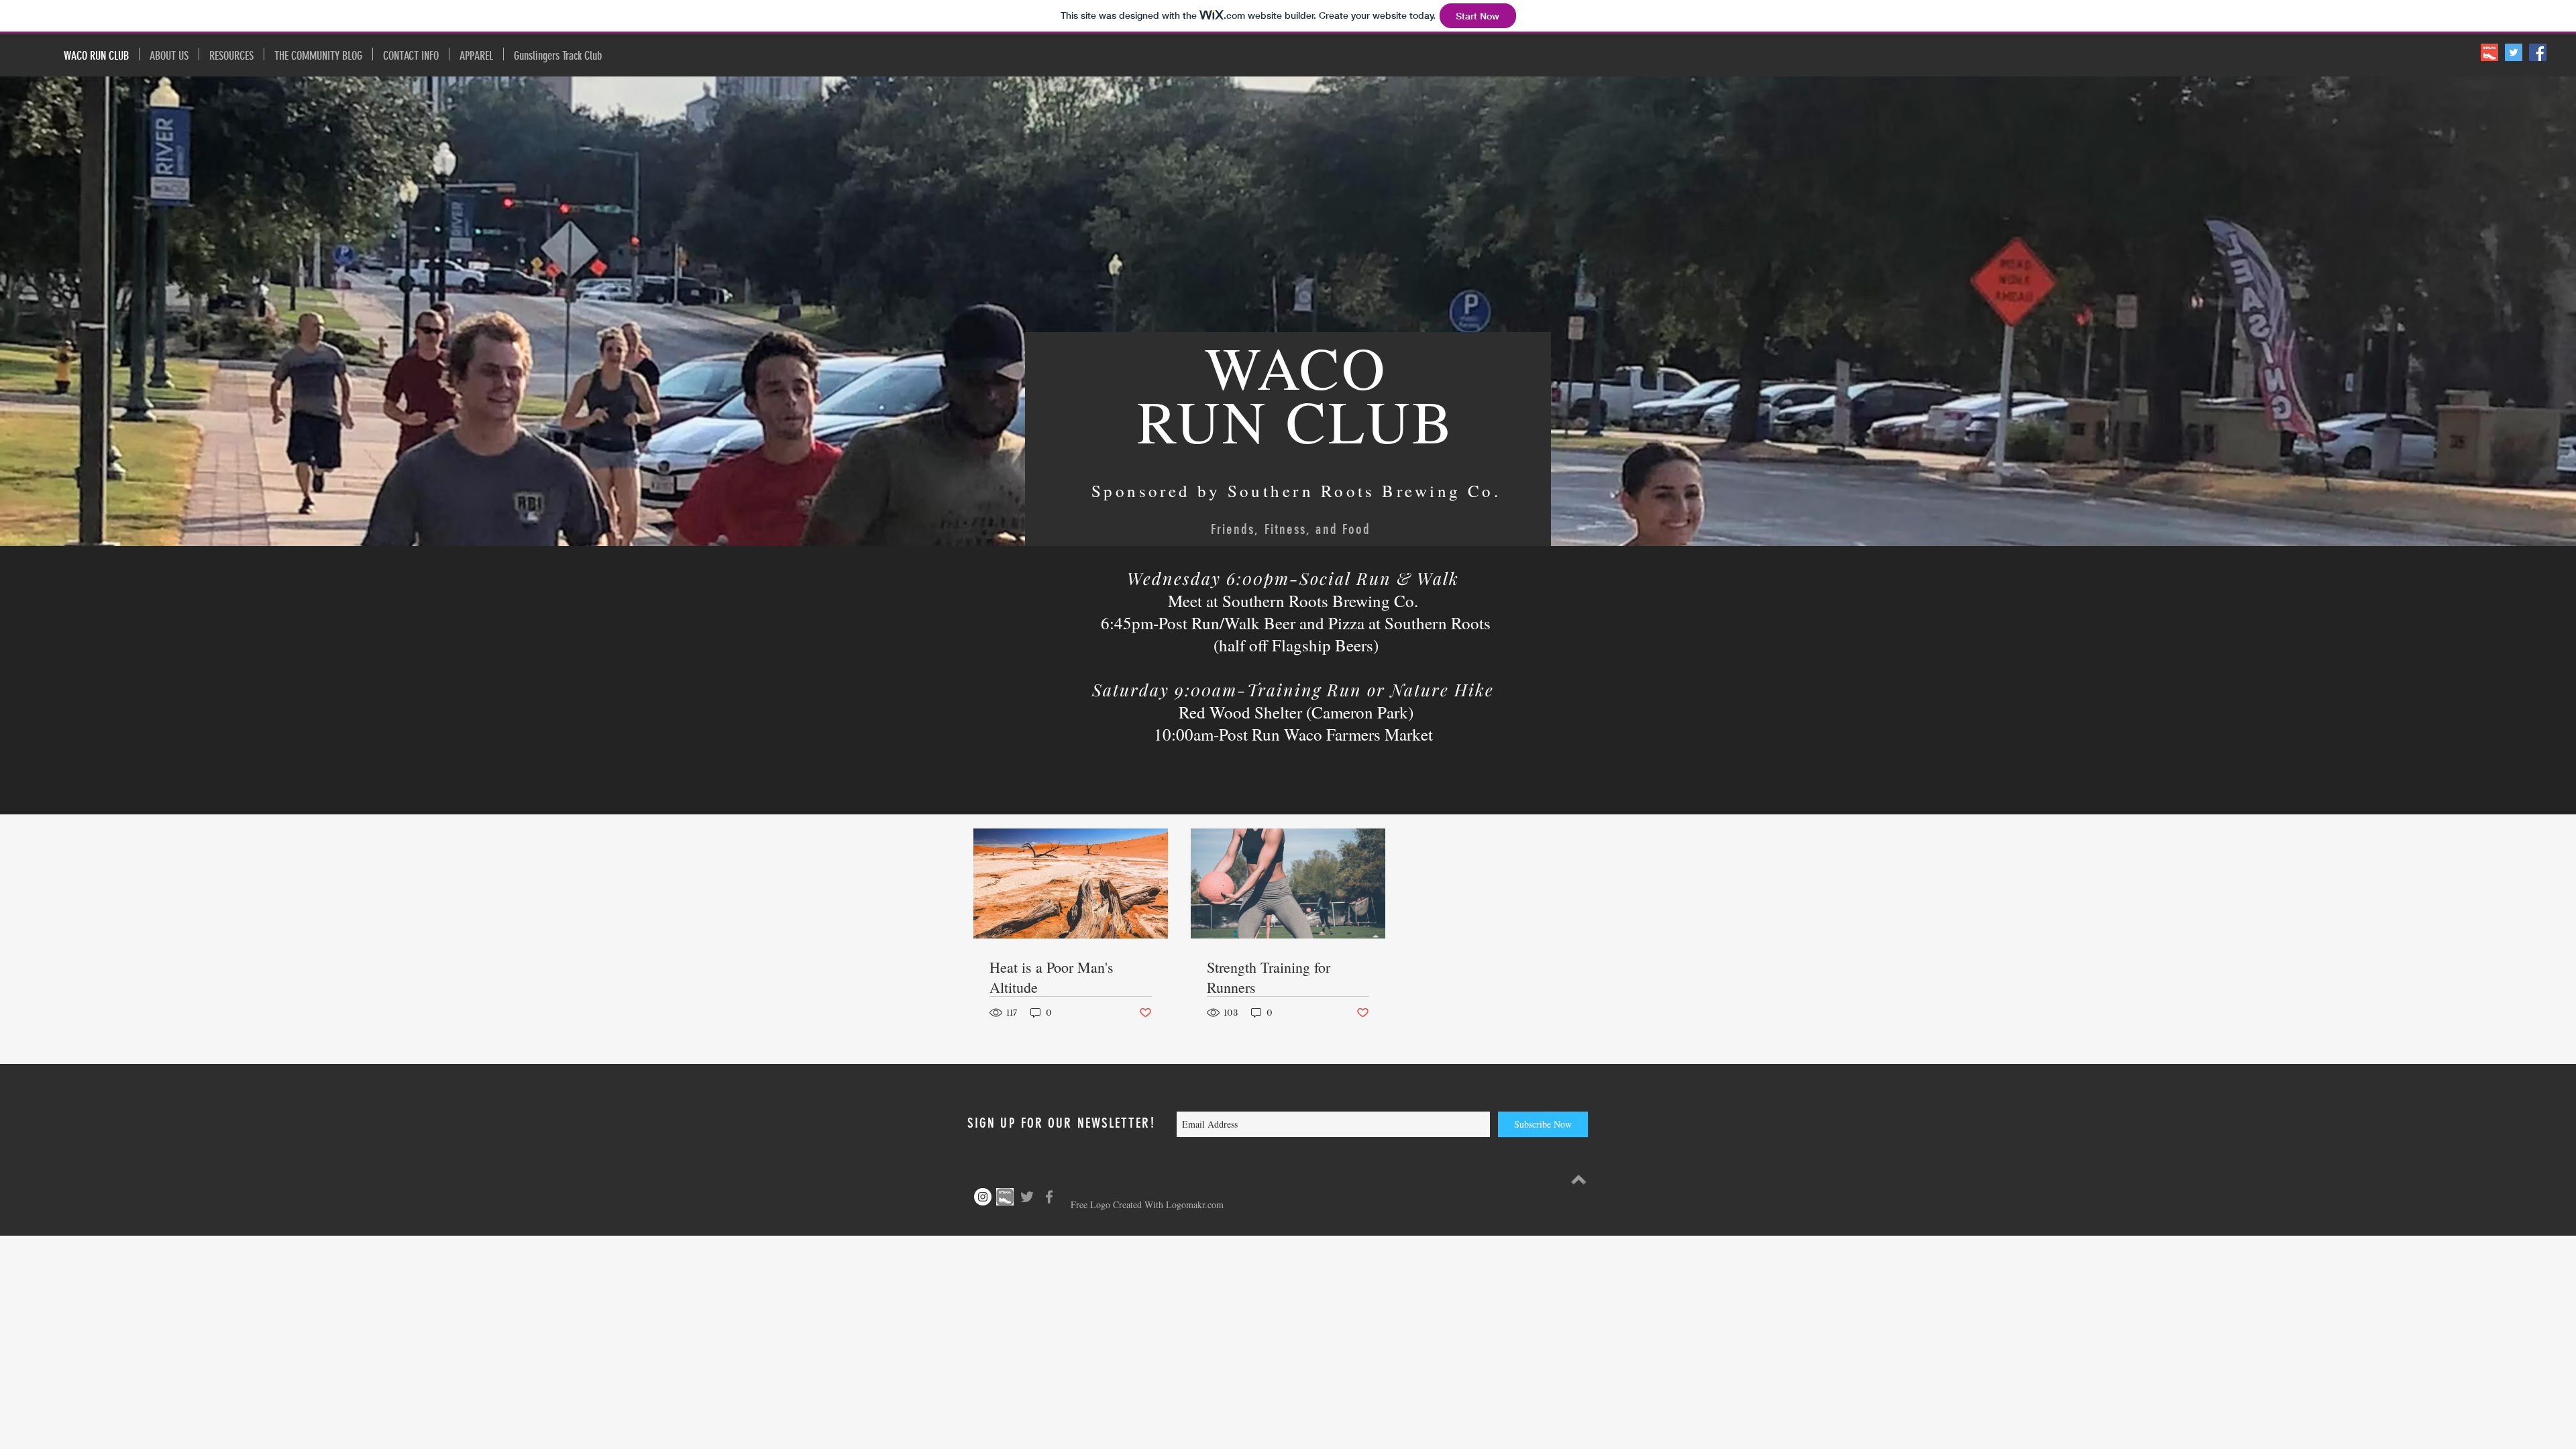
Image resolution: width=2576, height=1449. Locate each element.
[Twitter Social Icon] (2514, 52)
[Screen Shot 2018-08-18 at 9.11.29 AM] (2489, 52)
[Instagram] (983, 1197)
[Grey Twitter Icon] (1027, 1197)
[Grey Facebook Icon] (1049, 1197)
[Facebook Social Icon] (2538, 52)
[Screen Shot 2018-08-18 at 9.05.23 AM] (1005, 1197)
